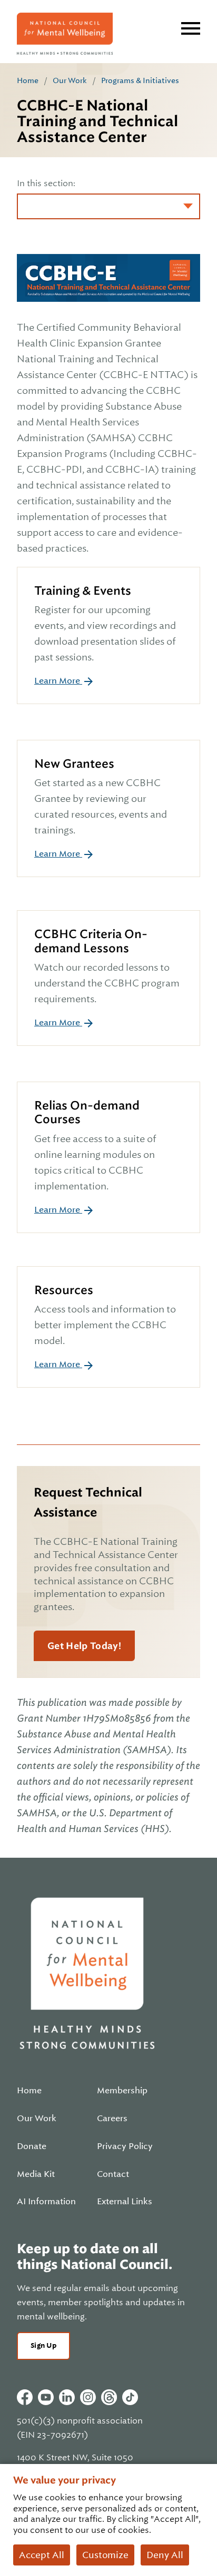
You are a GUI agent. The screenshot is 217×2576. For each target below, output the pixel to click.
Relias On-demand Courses (87, 1112)
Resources (64, 1290)
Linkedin (67, 2397)
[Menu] (191, 28)
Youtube (46, 2397)
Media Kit (36, 2174)
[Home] (65, 34)
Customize (105, 2555)
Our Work (70, 80)
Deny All (165, 2555)
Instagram (88, 2397)
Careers (112, 2119)
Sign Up (43, 2345)
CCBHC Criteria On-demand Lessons (91, 941)
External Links (125, 2202)
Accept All (42, 2555)
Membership (122, 2091)
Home (28, 80)
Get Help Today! (84, 1646)
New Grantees (74, 764)
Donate (32, 2146)
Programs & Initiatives (140, 80)
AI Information (46, 2202)
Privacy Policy (125, 2146)
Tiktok (130, 2397)
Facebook (25, 2397)
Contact (113, 2174)
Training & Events (83, 591)
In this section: (46, 184)
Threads (109, 2397)
